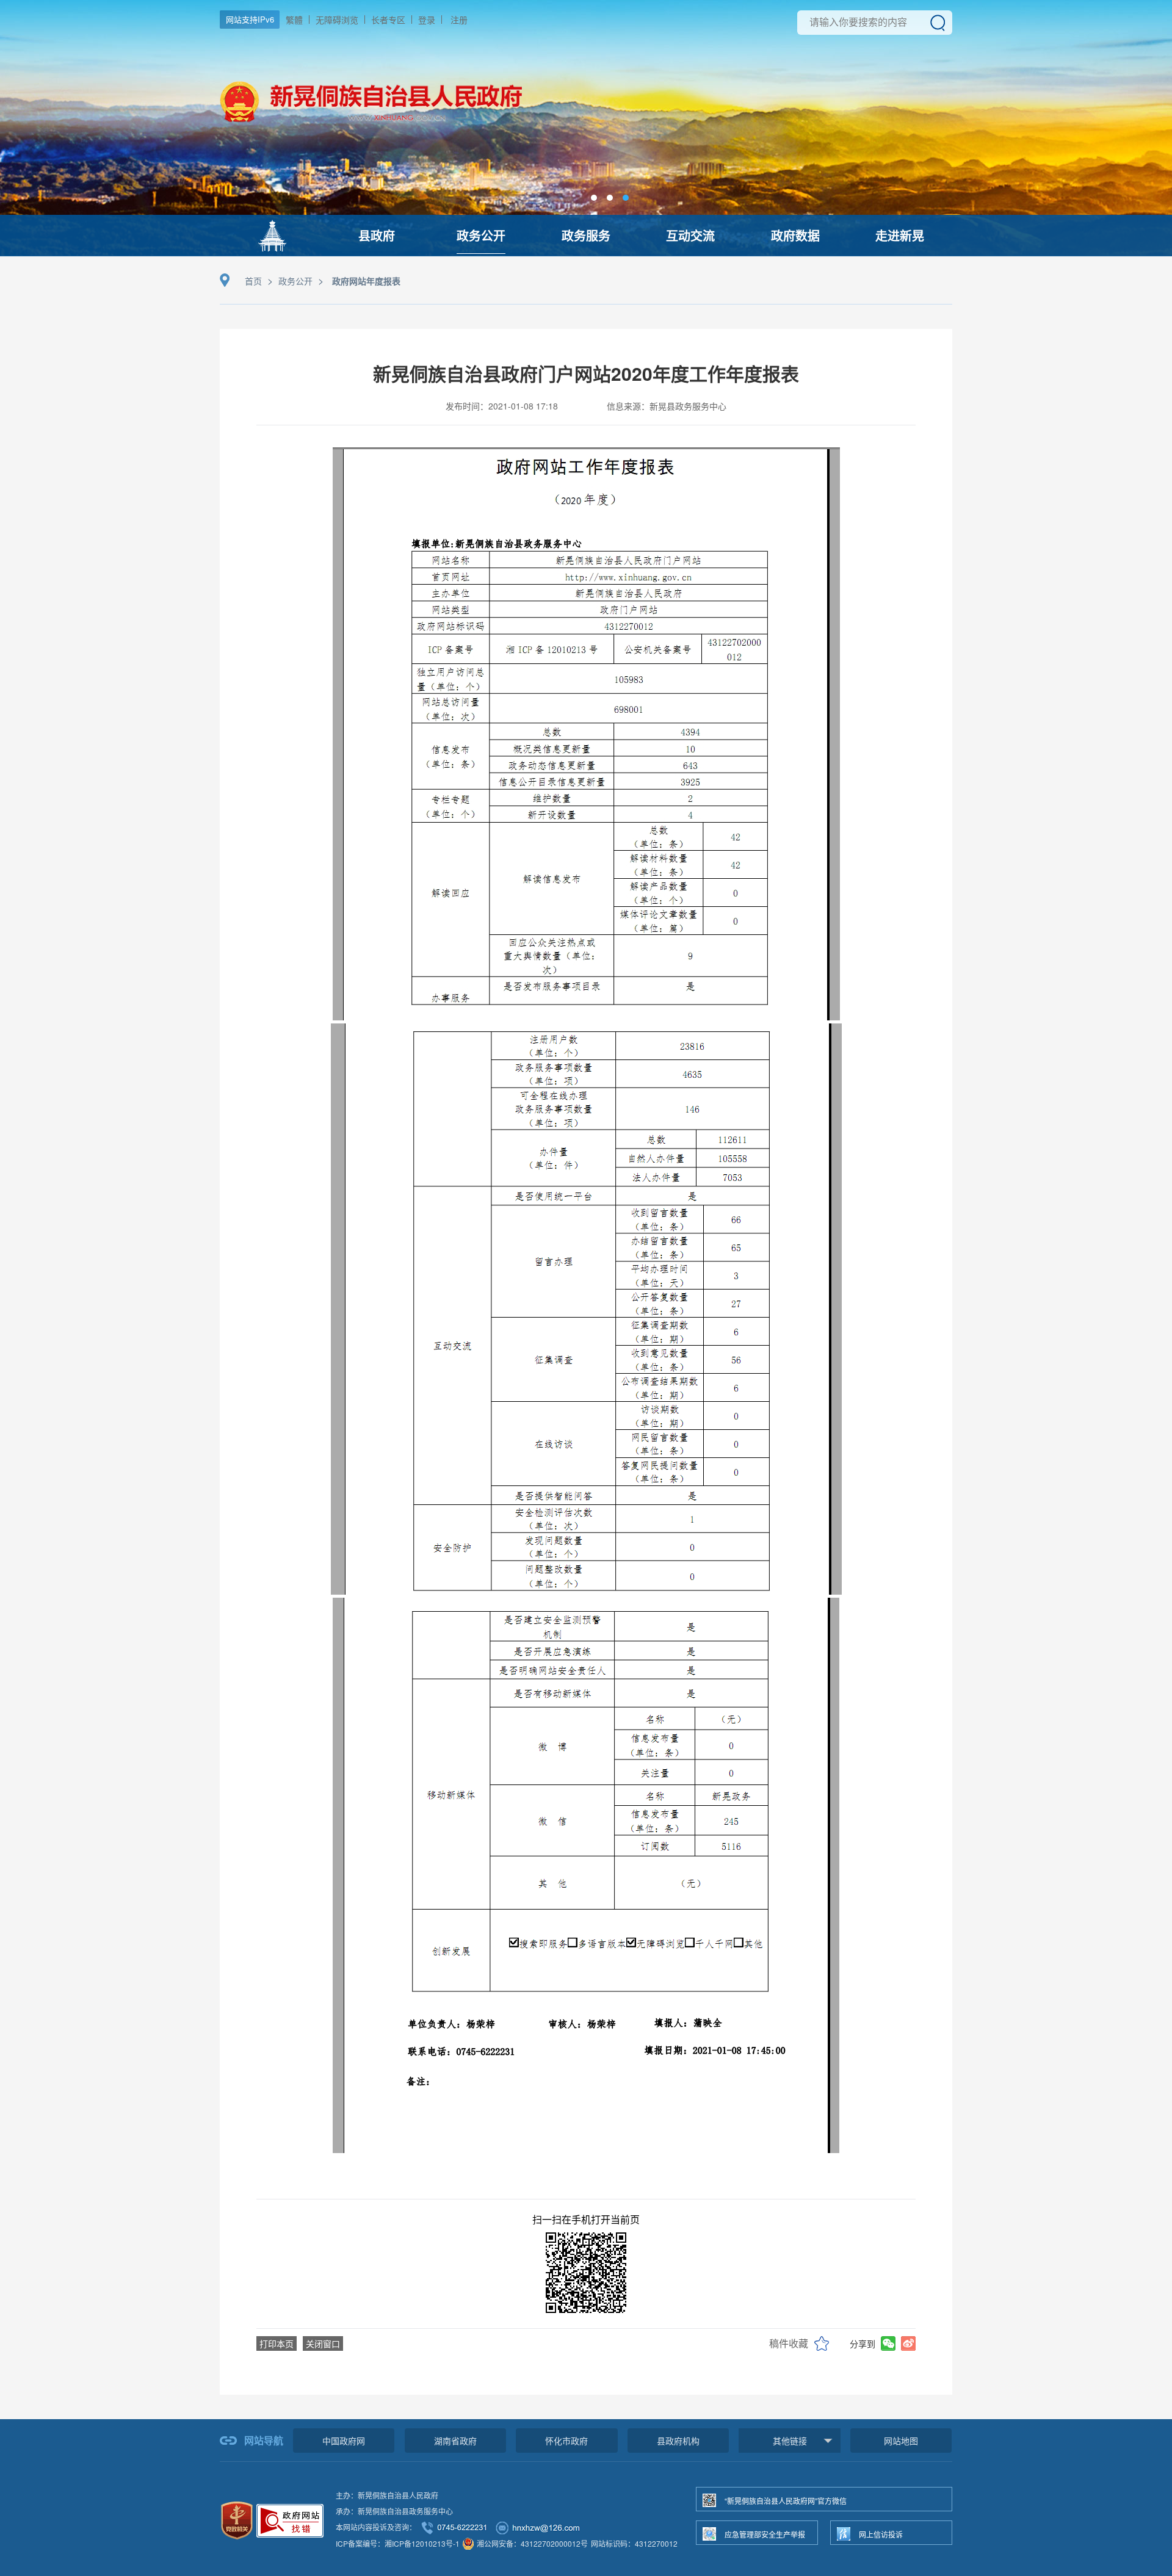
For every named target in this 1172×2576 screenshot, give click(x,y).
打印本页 (277, 2343)
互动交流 (690, 235)
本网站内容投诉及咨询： (376, 2527)
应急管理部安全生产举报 (765, 2534)
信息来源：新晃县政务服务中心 (667, 406)
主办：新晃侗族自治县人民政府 (387, 2495)
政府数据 (795, 235)
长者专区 (388, 20)
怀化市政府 (566, 2441)
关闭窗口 (323, 2343)
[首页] (272, 236)
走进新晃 (900, 235)
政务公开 (481, 235)
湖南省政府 (455, 2441)
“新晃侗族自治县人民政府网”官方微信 (786, 2501)
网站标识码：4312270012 (634, 2543)
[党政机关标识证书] (237, 2519)
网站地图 (901, 2441)
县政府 (377, 235)
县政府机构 (678, 2441)
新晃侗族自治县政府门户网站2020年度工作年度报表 (586, 373)
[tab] (594, 198)
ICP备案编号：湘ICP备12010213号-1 (398, 2543)
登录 (427, 20)
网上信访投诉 (881, 2534)
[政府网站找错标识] (290, 2519)
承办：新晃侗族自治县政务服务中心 (394, 2511)
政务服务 (586, 235)
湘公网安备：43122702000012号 (532, 2543)
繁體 (294, 20)
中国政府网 (344, 2441)
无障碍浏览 (337, 20)
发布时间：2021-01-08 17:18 (502, 406)
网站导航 (264, 2440)
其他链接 (790, 2441)
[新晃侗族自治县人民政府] (371, 138)
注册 (459, 20)
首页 (253, 281)
